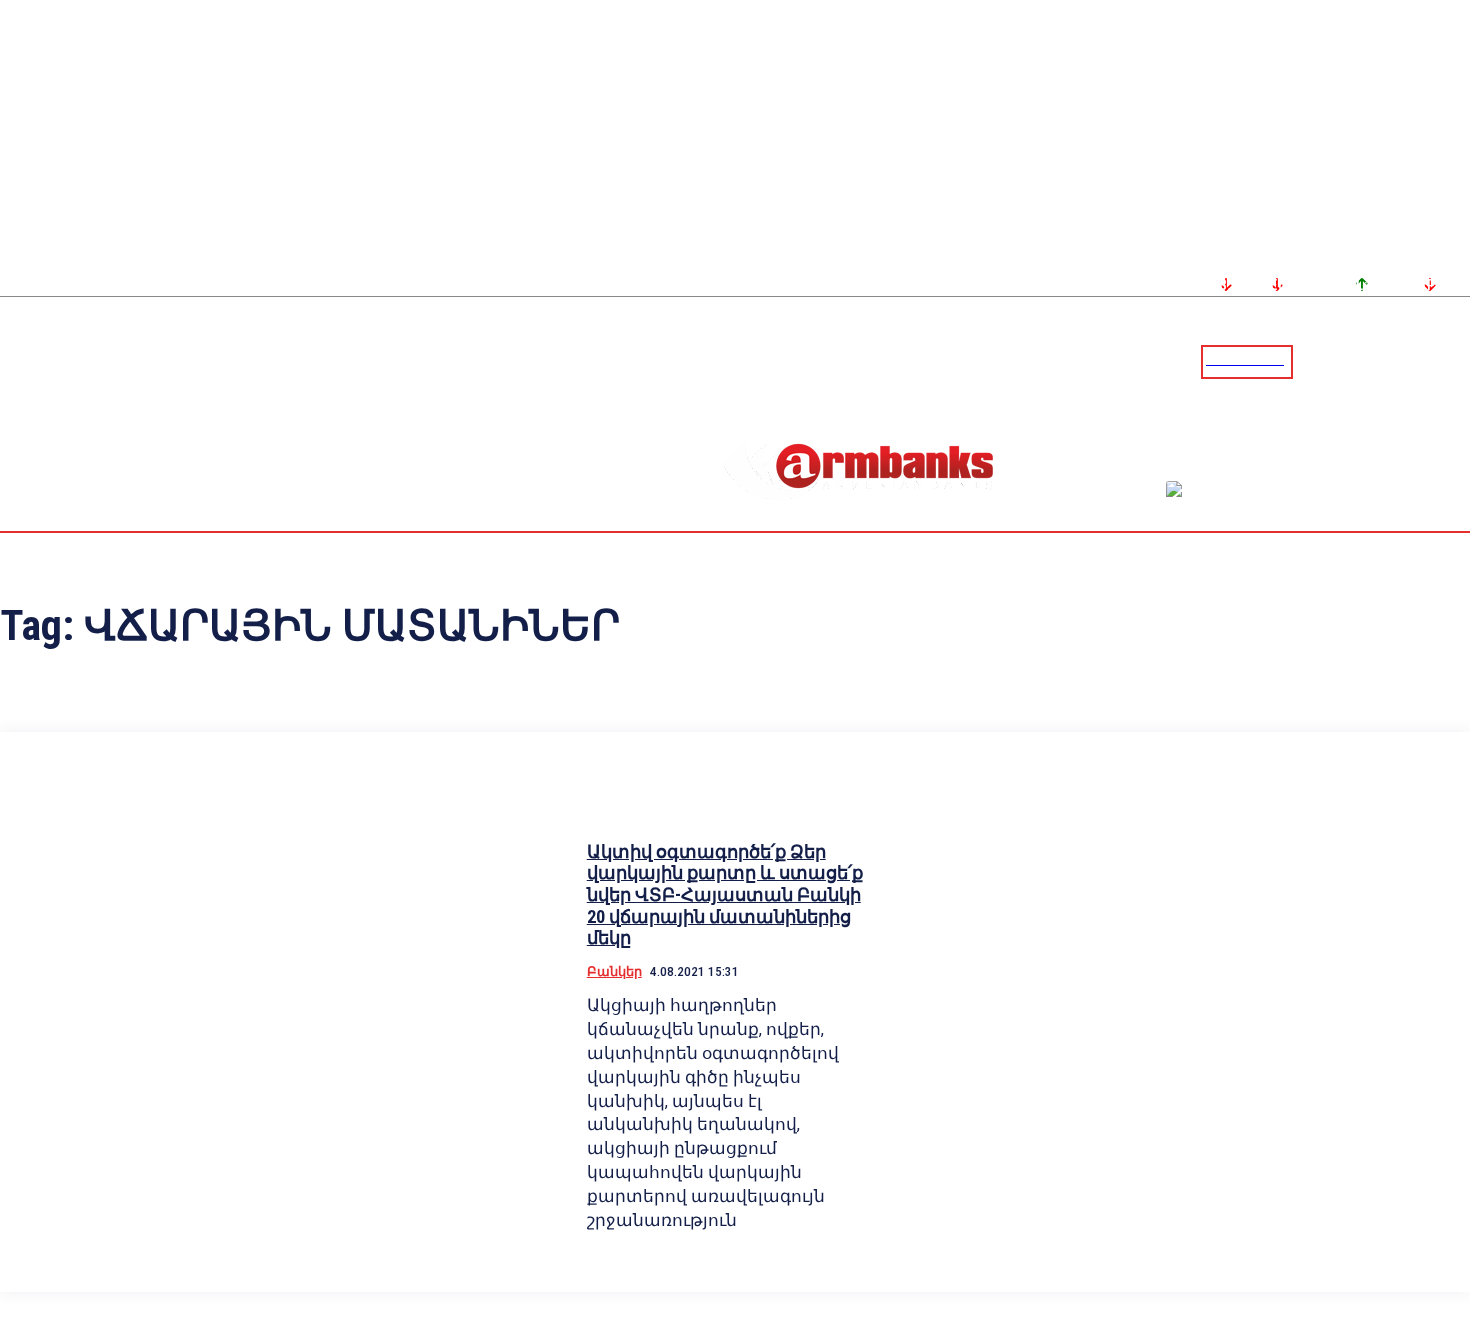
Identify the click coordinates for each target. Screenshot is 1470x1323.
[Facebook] (1385, 361)
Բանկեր (614, 971)
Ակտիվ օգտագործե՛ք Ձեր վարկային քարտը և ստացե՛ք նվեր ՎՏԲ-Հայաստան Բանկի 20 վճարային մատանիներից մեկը (725, 894)
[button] (1313, 360)
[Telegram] (1409, 361)
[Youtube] (1433, 361)
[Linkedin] (1457, 361)
